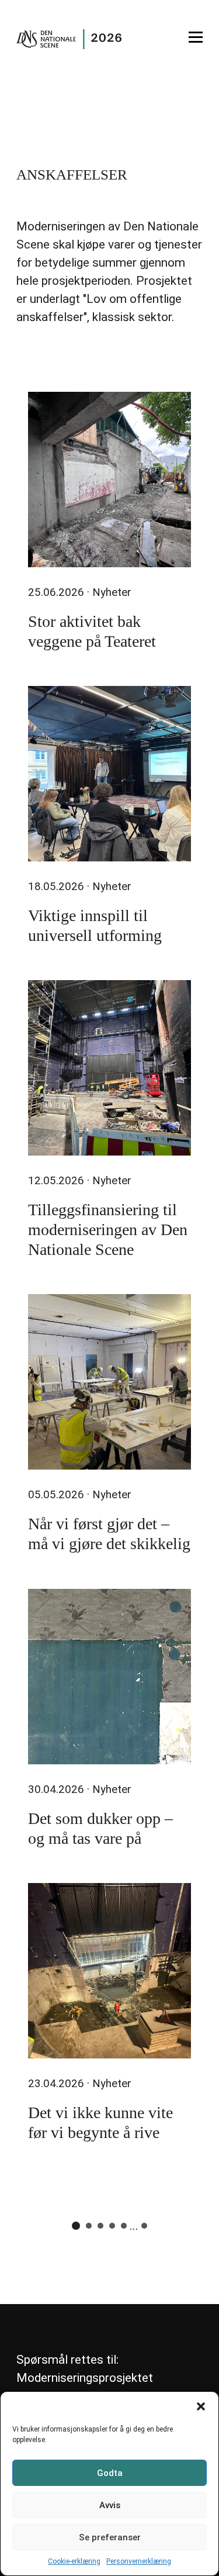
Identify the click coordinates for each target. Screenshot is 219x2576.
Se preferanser (110, 2537)
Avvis (110, 2505)
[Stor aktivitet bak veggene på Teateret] (109, 480)
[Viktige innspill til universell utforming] (109, 774)
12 (144, 2226)
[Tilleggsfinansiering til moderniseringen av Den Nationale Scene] (109, 1068)
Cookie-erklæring (74, 2561)
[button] (201, 2406)
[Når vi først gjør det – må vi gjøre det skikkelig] (109, 1382)
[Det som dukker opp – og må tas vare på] (109, 1677)
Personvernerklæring (139, 2561)
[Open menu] (196, 37)
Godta (110, 2473)
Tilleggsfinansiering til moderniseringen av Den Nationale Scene (108, 1230)
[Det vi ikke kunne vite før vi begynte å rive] (109, 1971)
